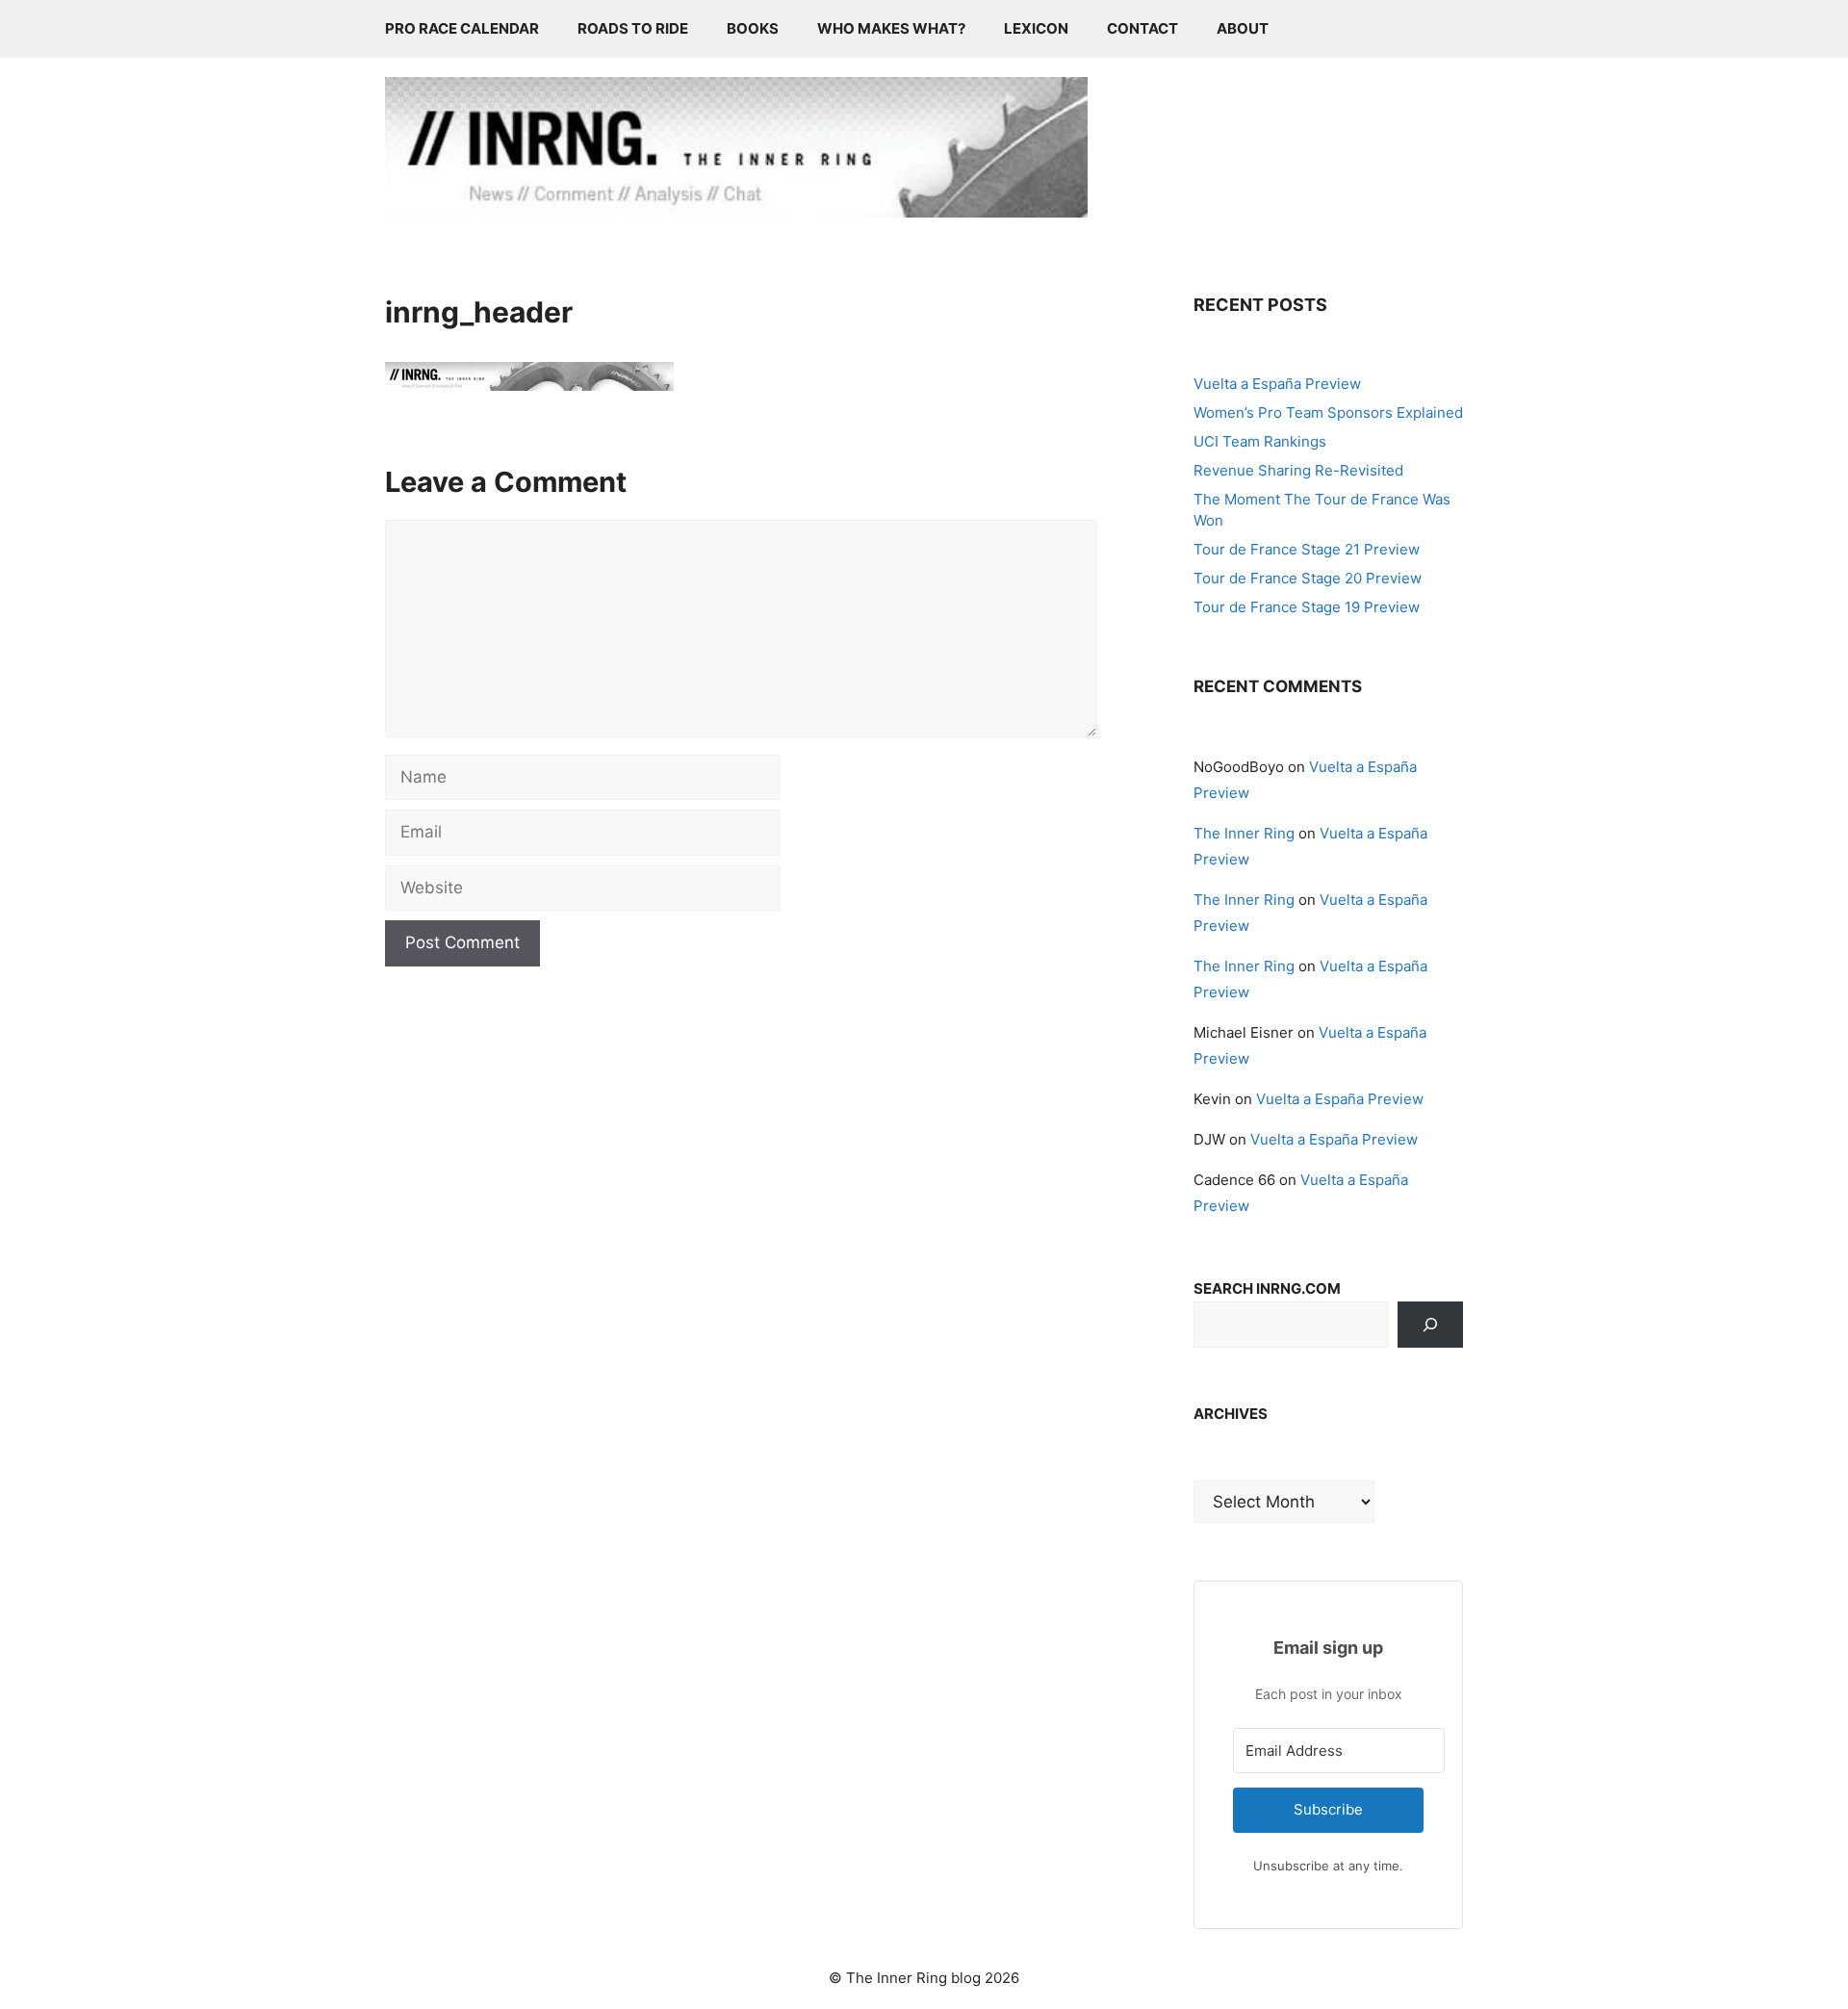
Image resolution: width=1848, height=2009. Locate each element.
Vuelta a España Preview (1277, 384)
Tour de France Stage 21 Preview (1307, 549)
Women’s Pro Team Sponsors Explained (1328, 412)
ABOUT (1243, 28)
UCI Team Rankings (1260, 441)
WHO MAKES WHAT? (891, 28)
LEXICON (1036, 28)
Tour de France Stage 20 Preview (1308, 578)
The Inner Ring (1244, 833)
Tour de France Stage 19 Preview (1307, 607)
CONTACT (1142, 28)
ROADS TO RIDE (633, 28)
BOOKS (753, 28)
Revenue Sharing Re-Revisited (1298, 470)
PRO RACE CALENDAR (462, 28)
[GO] (1430, 1325)
